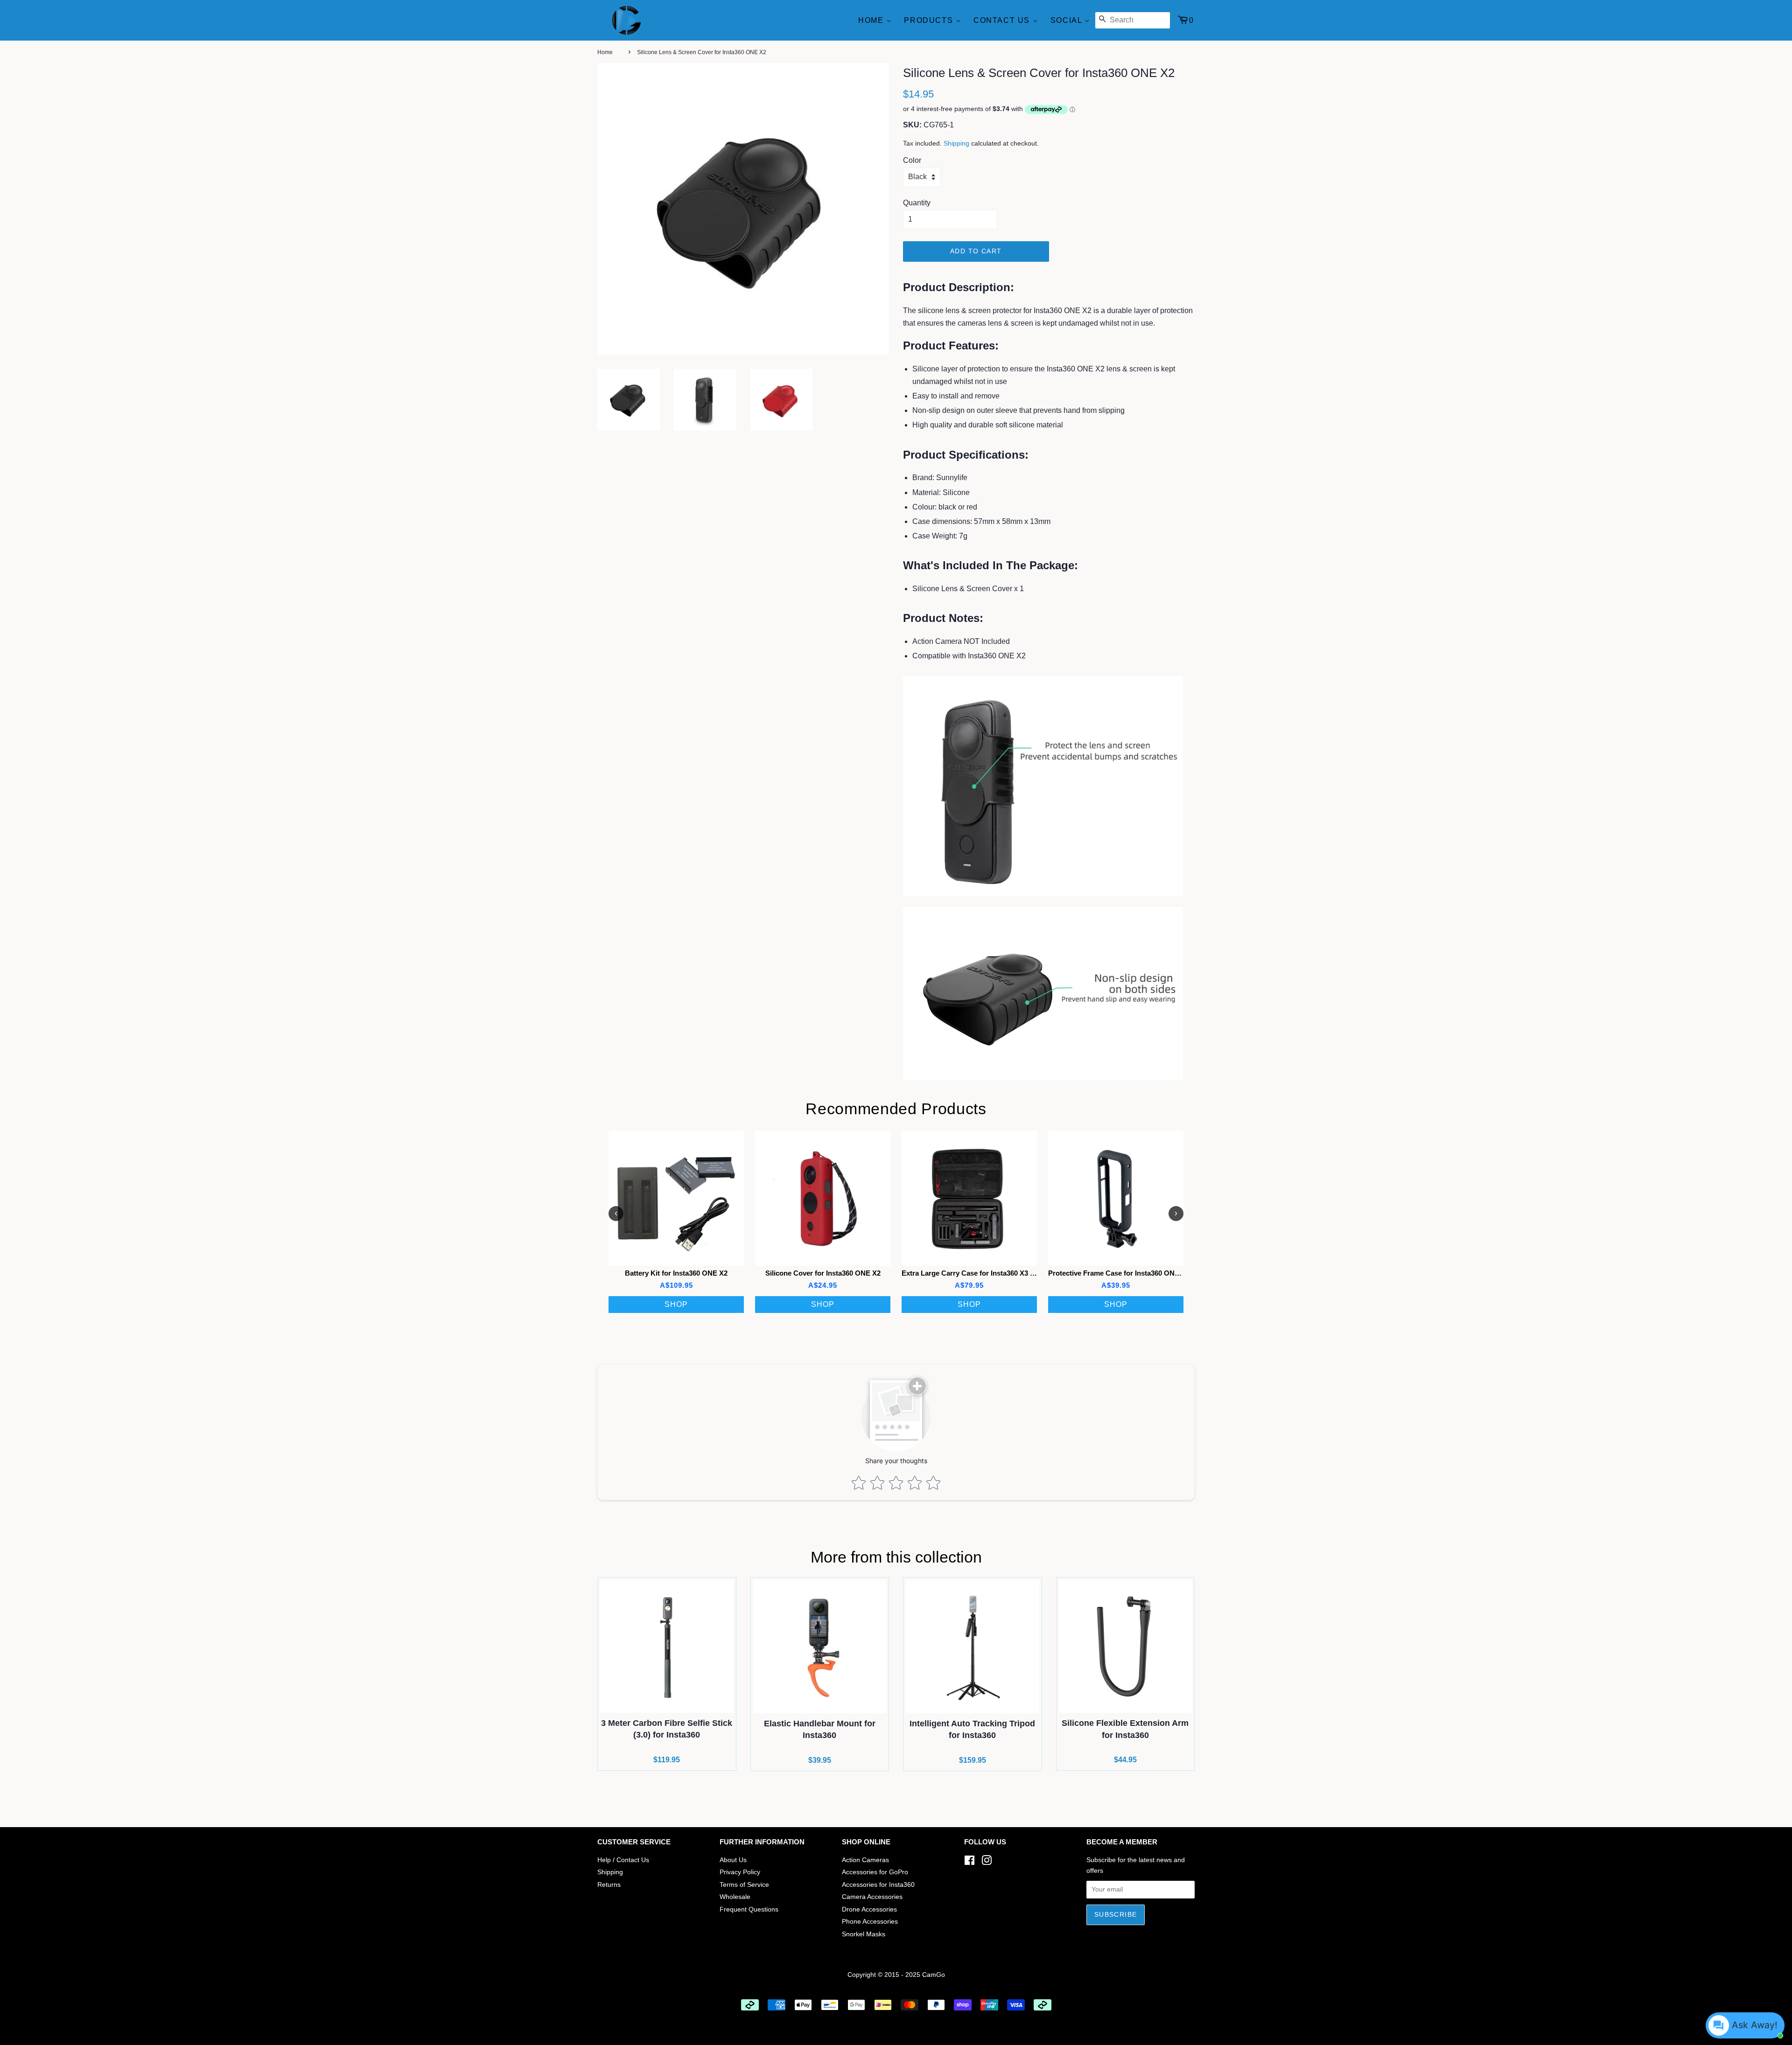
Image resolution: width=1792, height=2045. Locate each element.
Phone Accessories (870, 1922)
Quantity (917, 203)
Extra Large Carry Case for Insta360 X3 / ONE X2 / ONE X (994, 1273)
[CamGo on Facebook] (969, 1862)
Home (872, 20)
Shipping (956, 143)
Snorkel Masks (864, 1934)
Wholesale (735, 1897)
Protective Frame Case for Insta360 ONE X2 (1119, 1273)
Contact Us (1003, 20)
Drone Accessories (869, 1909)
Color (912, 160)
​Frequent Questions (749, 1909)
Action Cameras (865, 1860)
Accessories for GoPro (875, 1872)
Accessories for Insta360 (878, 1885)
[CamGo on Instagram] (987, 1862)
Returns (609, 1885)
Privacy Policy (740, 1872)
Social (1067, 20)
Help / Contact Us (623, 1860)
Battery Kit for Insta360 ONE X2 (676, 1273)
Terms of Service (744, 1885)
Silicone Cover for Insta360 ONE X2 (823, 1273)
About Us (733, 1860)
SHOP (676, 1304)
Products (930, 20)
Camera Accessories (872, 1897)
